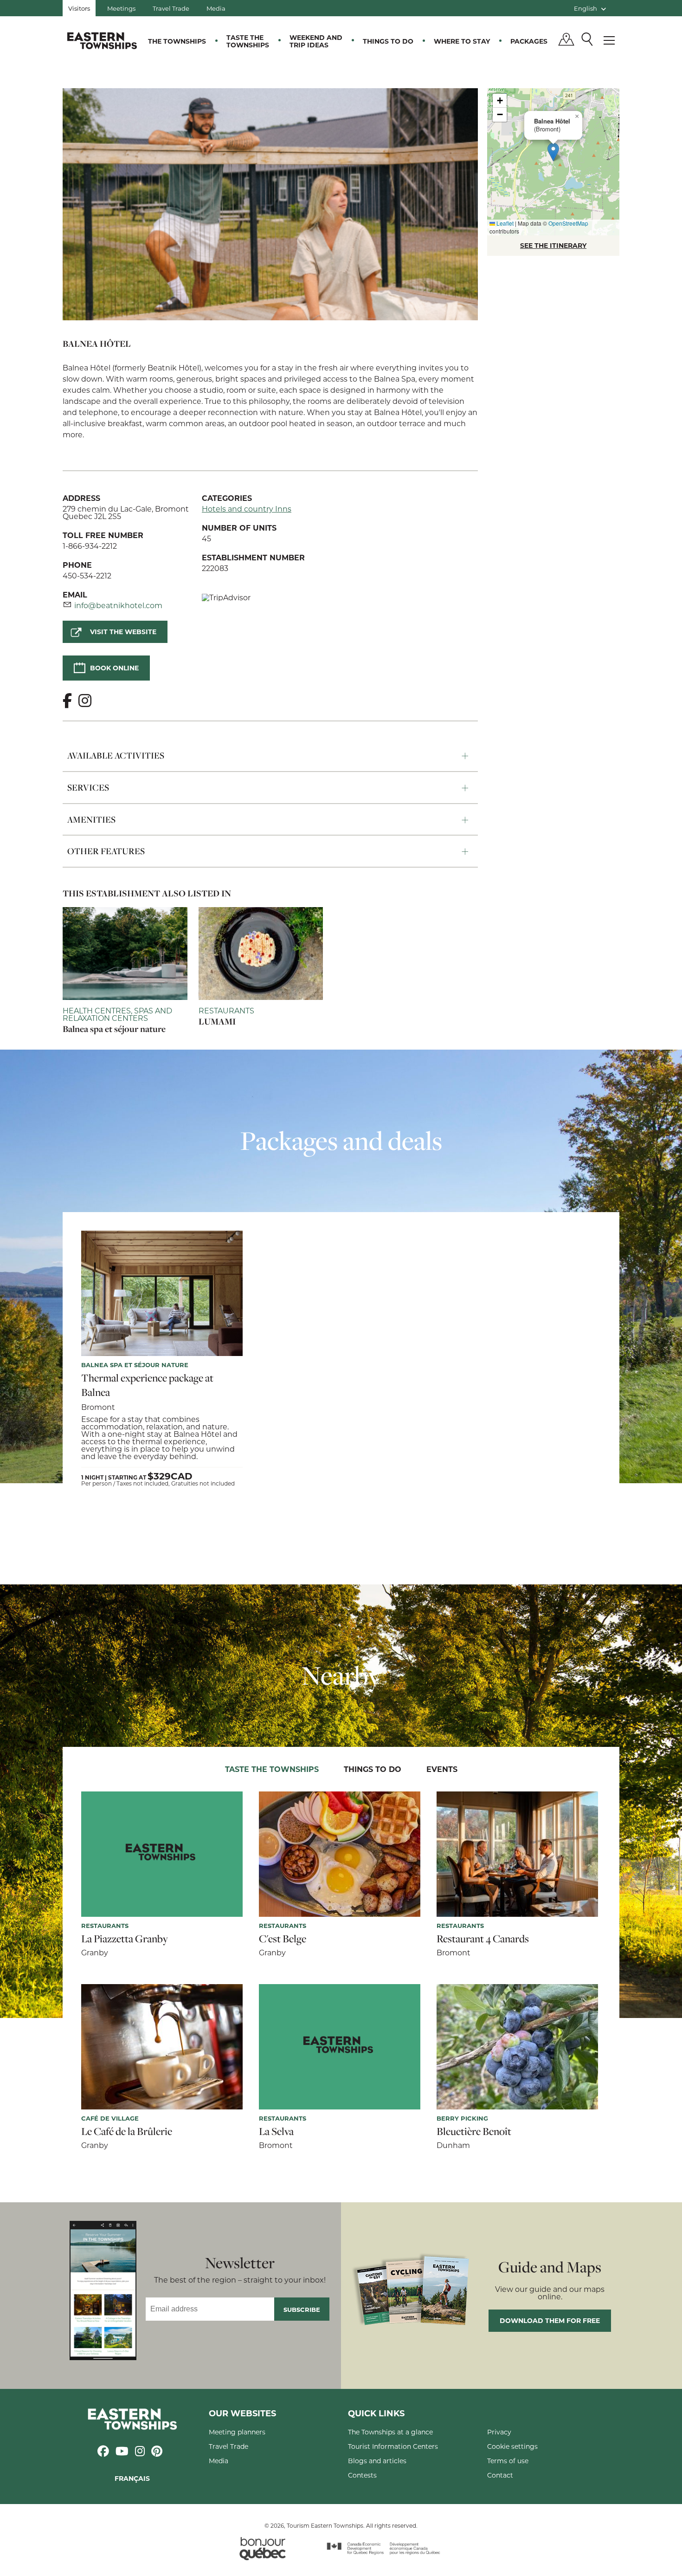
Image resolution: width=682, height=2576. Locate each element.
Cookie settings (512, 2446)
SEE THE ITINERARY (553, 245)
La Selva (276, 2131)
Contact (500, 2475)
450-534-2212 (87, 575)
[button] (553, 152)
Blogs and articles (377, 2461)
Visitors (79, 8)
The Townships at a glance (390, 2432)
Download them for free (550, 2320)
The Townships (177, 41)
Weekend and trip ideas (316, 41)
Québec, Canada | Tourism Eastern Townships (102, 40)
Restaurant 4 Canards (483, 1939)
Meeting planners (237, 2432)
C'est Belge (283, 1939)
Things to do (388, 41)
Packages (529, 41)
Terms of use (508, 2461)
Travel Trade (171, 8)
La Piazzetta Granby (125, 1939)
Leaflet (504, 223)
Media (216, 8)
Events (442, 1769)
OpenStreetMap (568, 223)
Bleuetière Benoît (474, 2131)
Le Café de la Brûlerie (127, 2131)
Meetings (121, 8)
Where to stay (462, 41)
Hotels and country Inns (247, 509)
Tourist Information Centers (393, 2446)
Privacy (499, 2432)
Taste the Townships (248, 41)
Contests (362, 2475)
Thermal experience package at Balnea (147, 1385)
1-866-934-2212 (90, 546)
